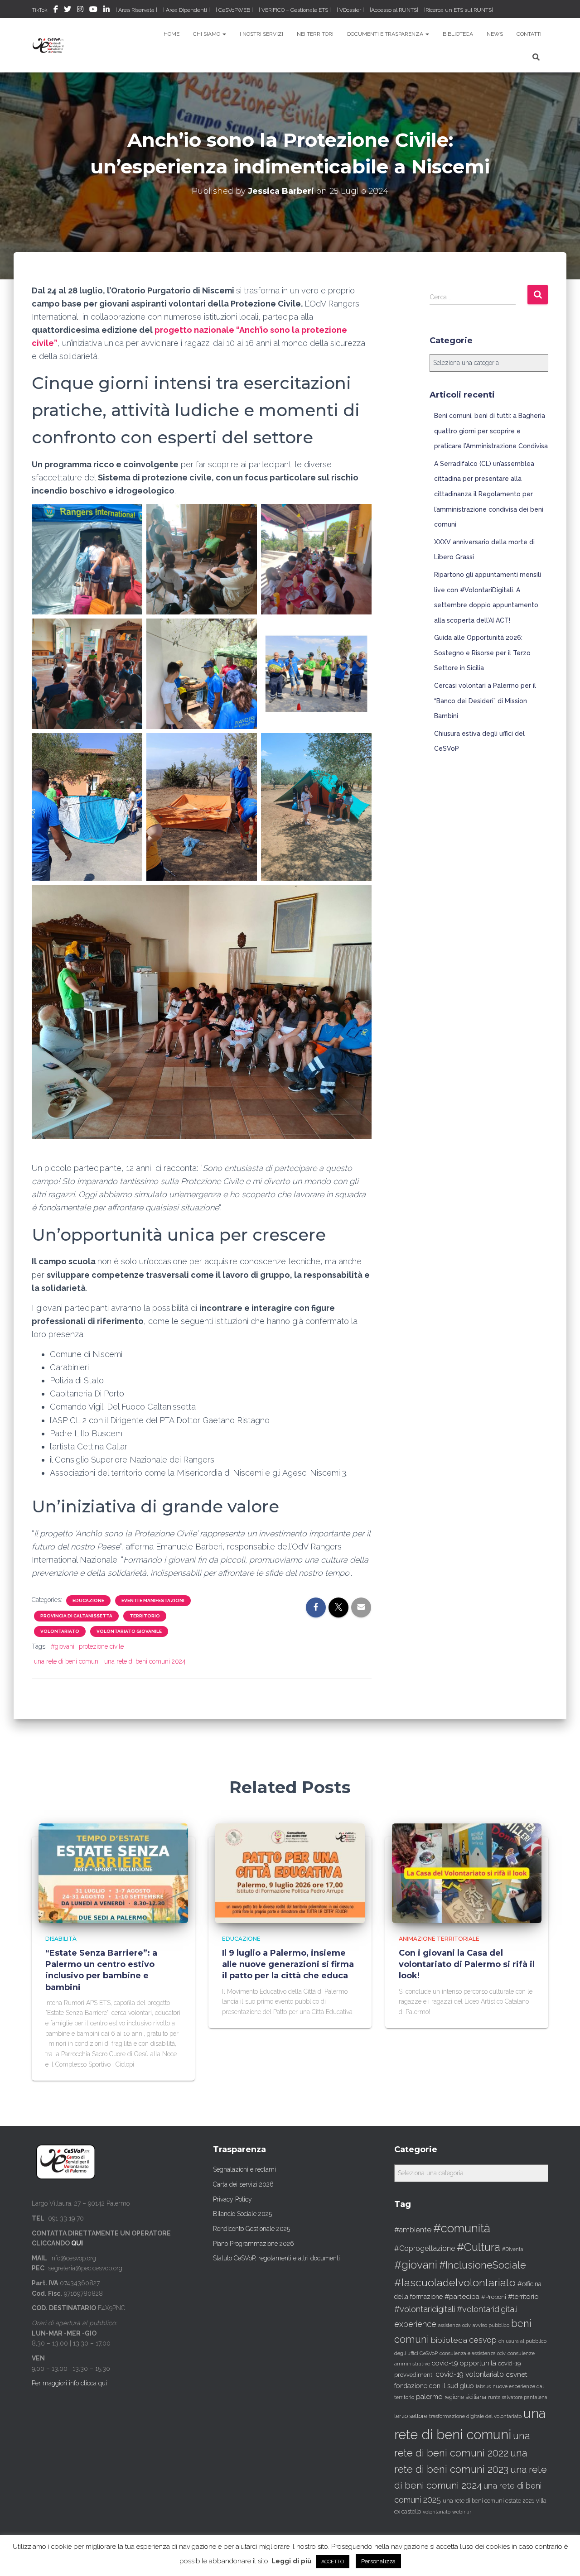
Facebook (56, 10)
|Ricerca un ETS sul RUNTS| (459, 10)
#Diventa (513, 2249)
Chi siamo (207, 34)
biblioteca (449, 2340)
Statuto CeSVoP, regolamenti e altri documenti (276, 2258)
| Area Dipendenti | (186, 10)
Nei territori (315, 34)
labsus (483, 2387)
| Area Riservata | (136, 10)
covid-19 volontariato (470, 2374)
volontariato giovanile (129, 1631)
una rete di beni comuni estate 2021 (488, 2501)
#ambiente (413, 2230)
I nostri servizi (261, 34)
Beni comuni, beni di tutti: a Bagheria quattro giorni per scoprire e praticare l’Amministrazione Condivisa (491, 431)
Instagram (80, 10)
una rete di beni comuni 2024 (145, 1661)
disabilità (61, 1939)
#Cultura (478, 2247)
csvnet (517, 2374)
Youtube (93, 10)
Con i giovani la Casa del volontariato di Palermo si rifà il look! (467, 1964)
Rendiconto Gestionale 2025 (251, 2229)
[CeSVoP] (49, 45)
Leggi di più (292, 2561)
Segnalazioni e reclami (244, 2169)
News (495, 34)
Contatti (529, 34)
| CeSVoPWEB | (234, 10)
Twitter (68, 10)
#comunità (462, 2228)
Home (172, 34)
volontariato (60, 1631)
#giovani (63, 1646)
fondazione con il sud (426, 2386)
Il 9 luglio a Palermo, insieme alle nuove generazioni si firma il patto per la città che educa (288, 1964)
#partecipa (462, 2296)
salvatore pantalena (525, 2397)
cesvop (483, 2340)
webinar (462, 2512)
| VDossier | (350, 10)
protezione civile (101, 1646)
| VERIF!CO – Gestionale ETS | (295, 10)
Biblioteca (458, 34)
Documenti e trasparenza (386, 34)
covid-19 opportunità (464, 2363)
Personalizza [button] (378, 2561)
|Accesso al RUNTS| (394, 10)
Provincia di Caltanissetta (76, 1616)
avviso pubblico (491, 2325)
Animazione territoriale (439, 1939)
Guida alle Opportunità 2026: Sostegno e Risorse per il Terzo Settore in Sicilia (482, 653)
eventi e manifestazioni (153, 1600)
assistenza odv (454, 2325)
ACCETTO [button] (333, 2562)
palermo (429, 2397)
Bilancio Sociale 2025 (242, 2214)
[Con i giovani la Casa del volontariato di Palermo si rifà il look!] (467, 1872)
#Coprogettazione (425, 2248)
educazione (88, 1600)
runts (494, 2397)
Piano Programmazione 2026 (254, 2244)
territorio (145, 1616)
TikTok (40, 10)
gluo (467, 2386)
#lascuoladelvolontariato (455, 2282)
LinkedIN (106, 10)
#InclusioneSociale (483, 2265)
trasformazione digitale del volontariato (475, 2416)
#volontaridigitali (425, 2309)
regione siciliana (465, 2397)
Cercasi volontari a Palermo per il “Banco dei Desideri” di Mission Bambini (485, 701)
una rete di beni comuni (67, 1661)
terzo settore (411, 2416)
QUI (77, 2243)
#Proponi (494, 2297)
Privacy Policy (232, 2199)
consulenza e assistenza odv (473, 2353)
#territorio (523, 2297)
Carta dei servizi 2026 (243, 2184)
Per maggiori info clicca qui (69, 2383)
